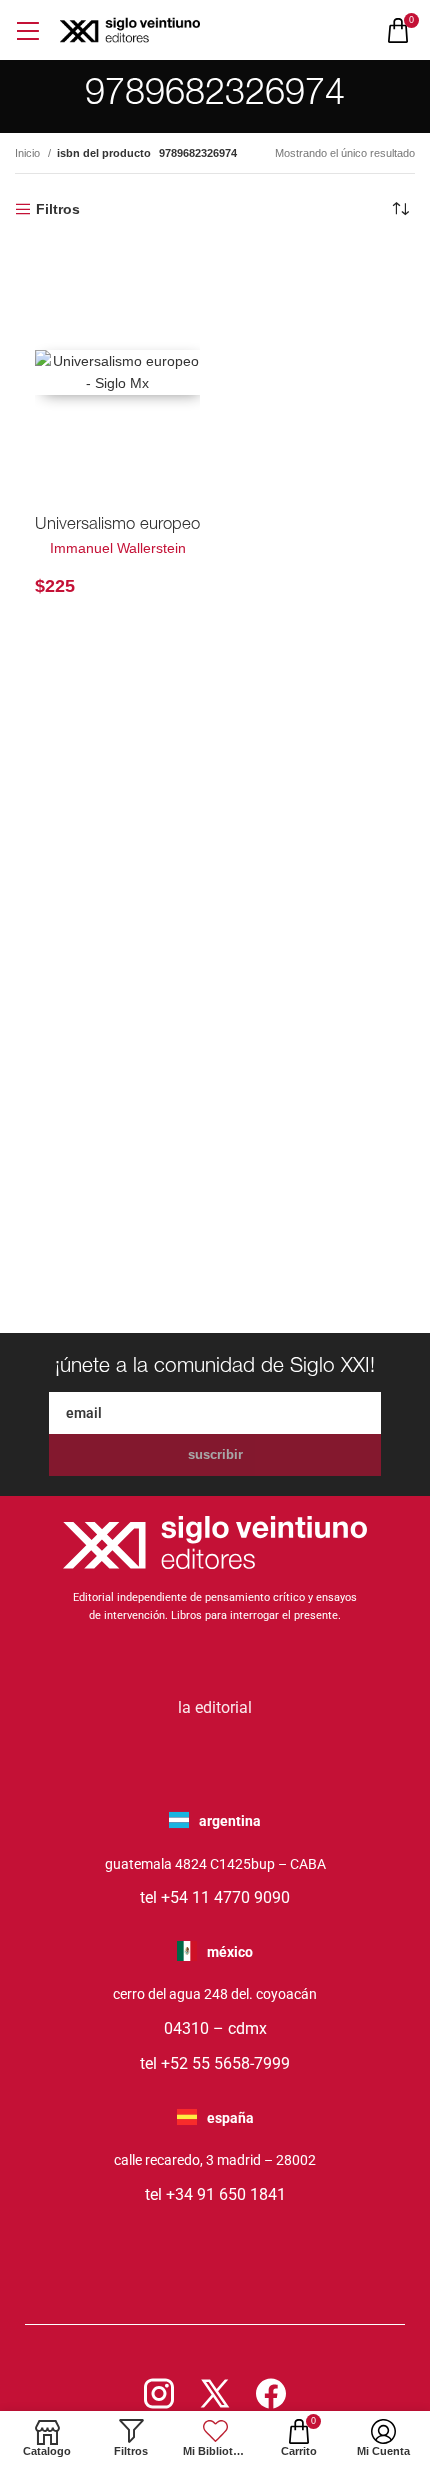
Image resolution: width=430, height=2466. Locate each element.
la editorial (215, 1707)
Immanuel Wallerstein (118, 548)
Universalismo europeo (117, 525)
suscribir (215, 1454)
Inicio (29, 153)
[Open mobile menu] (27, 30)
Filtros (58, 209)
